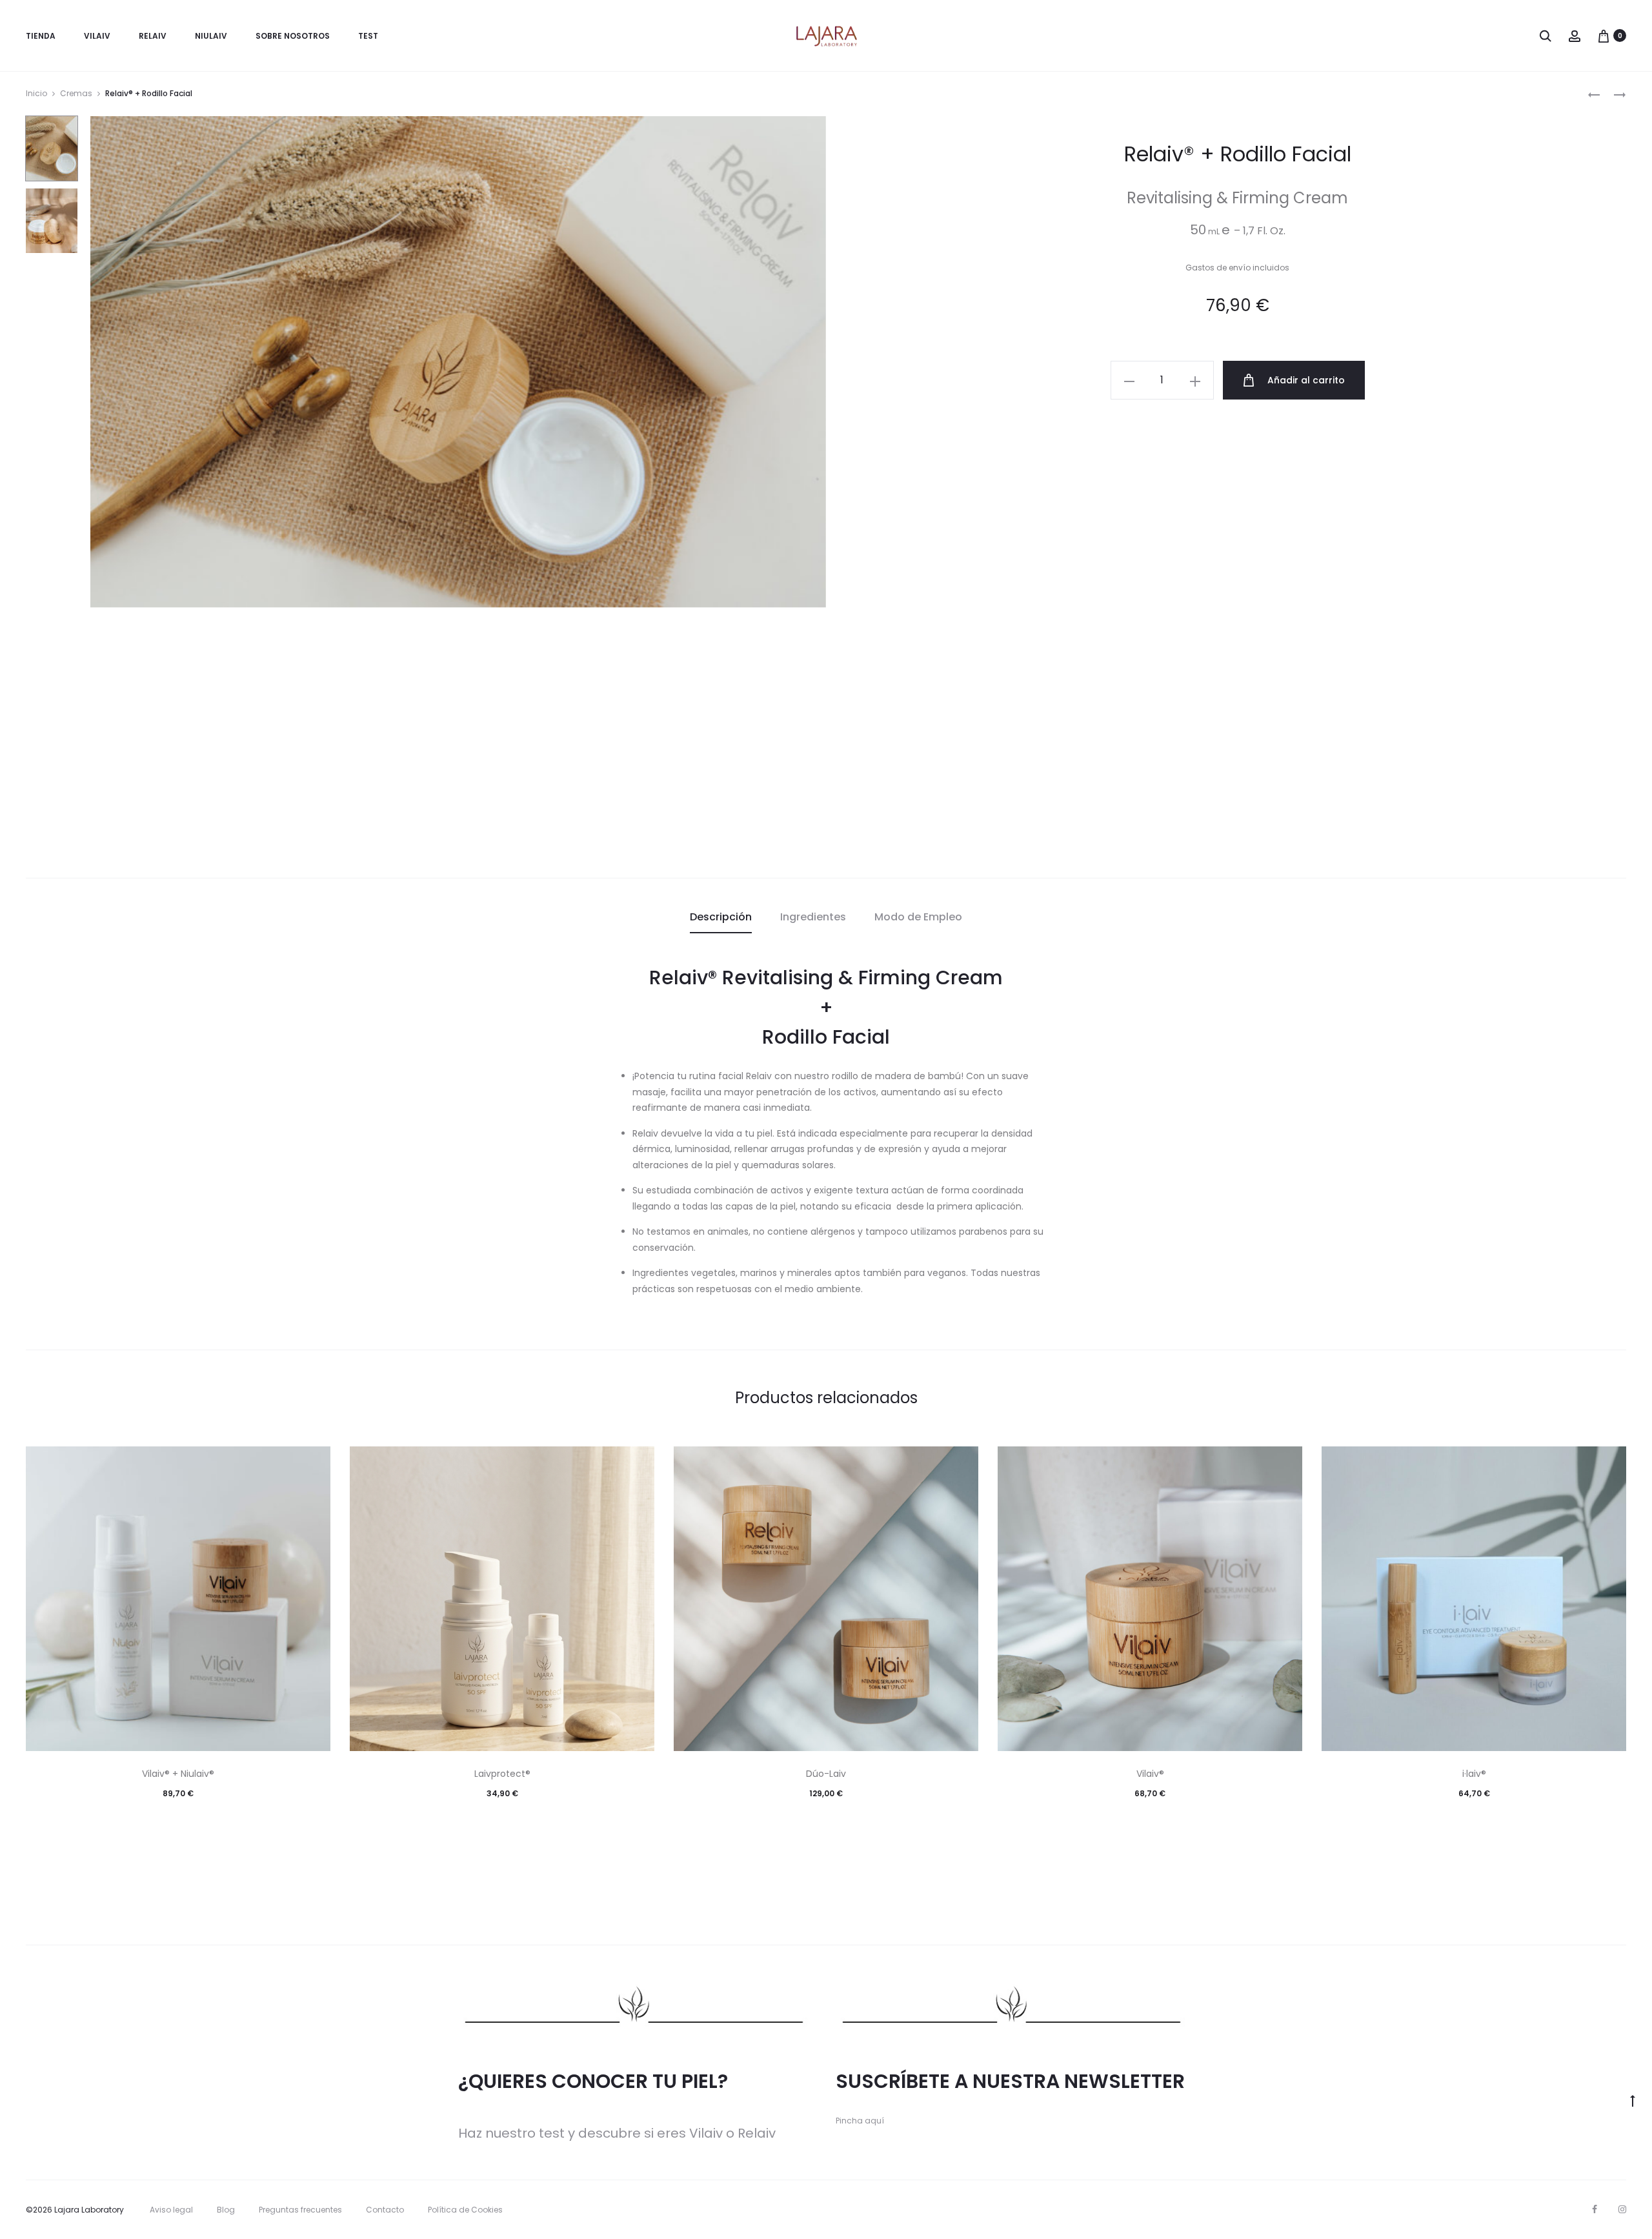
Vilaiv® (1150, 1774)
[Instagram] (1622, 2209)
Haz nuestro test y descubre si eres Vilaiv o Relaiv (617, 2133)
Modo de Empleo (918, 917)
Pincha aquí (860, 2121)
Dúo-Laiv (826, 1774)
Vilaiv (97, 36)
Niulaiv (211, 36)
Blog (226, 2210)
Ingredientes (813, 917)
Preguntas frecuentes (300, 2210)
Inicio (36, 93)
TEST (368, 36)
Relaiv (153, 36)
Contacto (385, 2210)
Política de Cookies (465, 2210)
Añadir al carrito (1305, 380)
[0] (1604, 35)
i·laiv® (1474, 1774)
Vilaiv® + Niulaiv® (178, 1774)
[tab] (721, 917)
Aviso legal (171, 2210)
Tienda (41, 36)
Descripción (721, 917)
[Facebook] (1595, 2209)
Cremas (76, 93)
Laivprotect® (502, 1774)
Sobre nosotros (293, 36)
